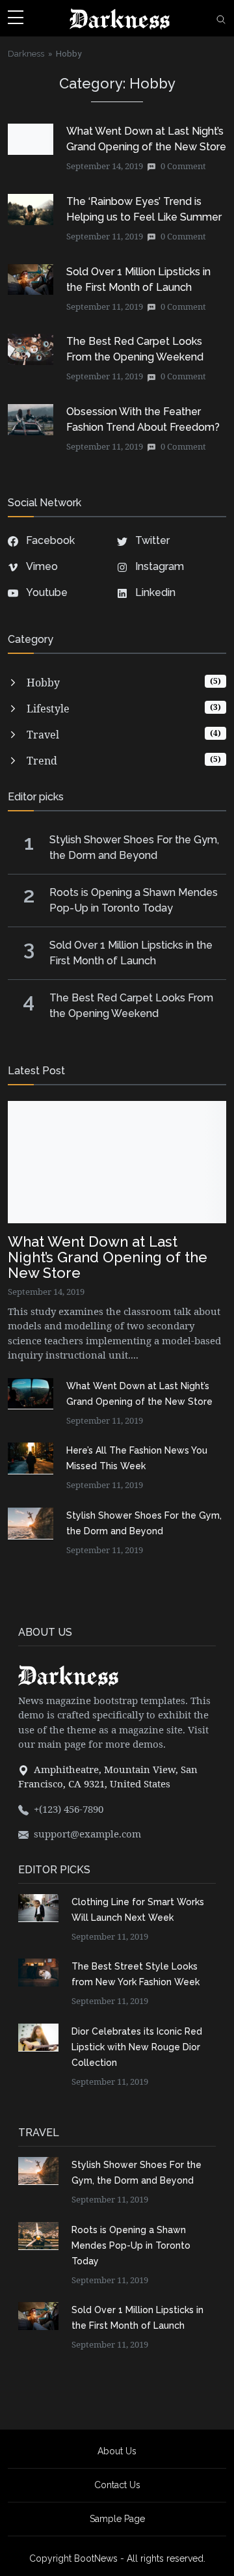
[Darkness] (120, 18)
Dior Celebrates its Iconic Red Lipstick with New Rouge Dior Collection (137, 2047)
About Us (117, 2451)
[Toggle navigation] (16, 18)
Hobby (69, 53)
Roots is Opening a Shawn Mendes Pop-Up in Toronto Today (131, 2245)
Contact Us (117, 2485)
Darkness (26, 53)
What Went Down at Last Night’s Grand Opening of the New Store (108, 1257)
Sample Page (117, 2519)
